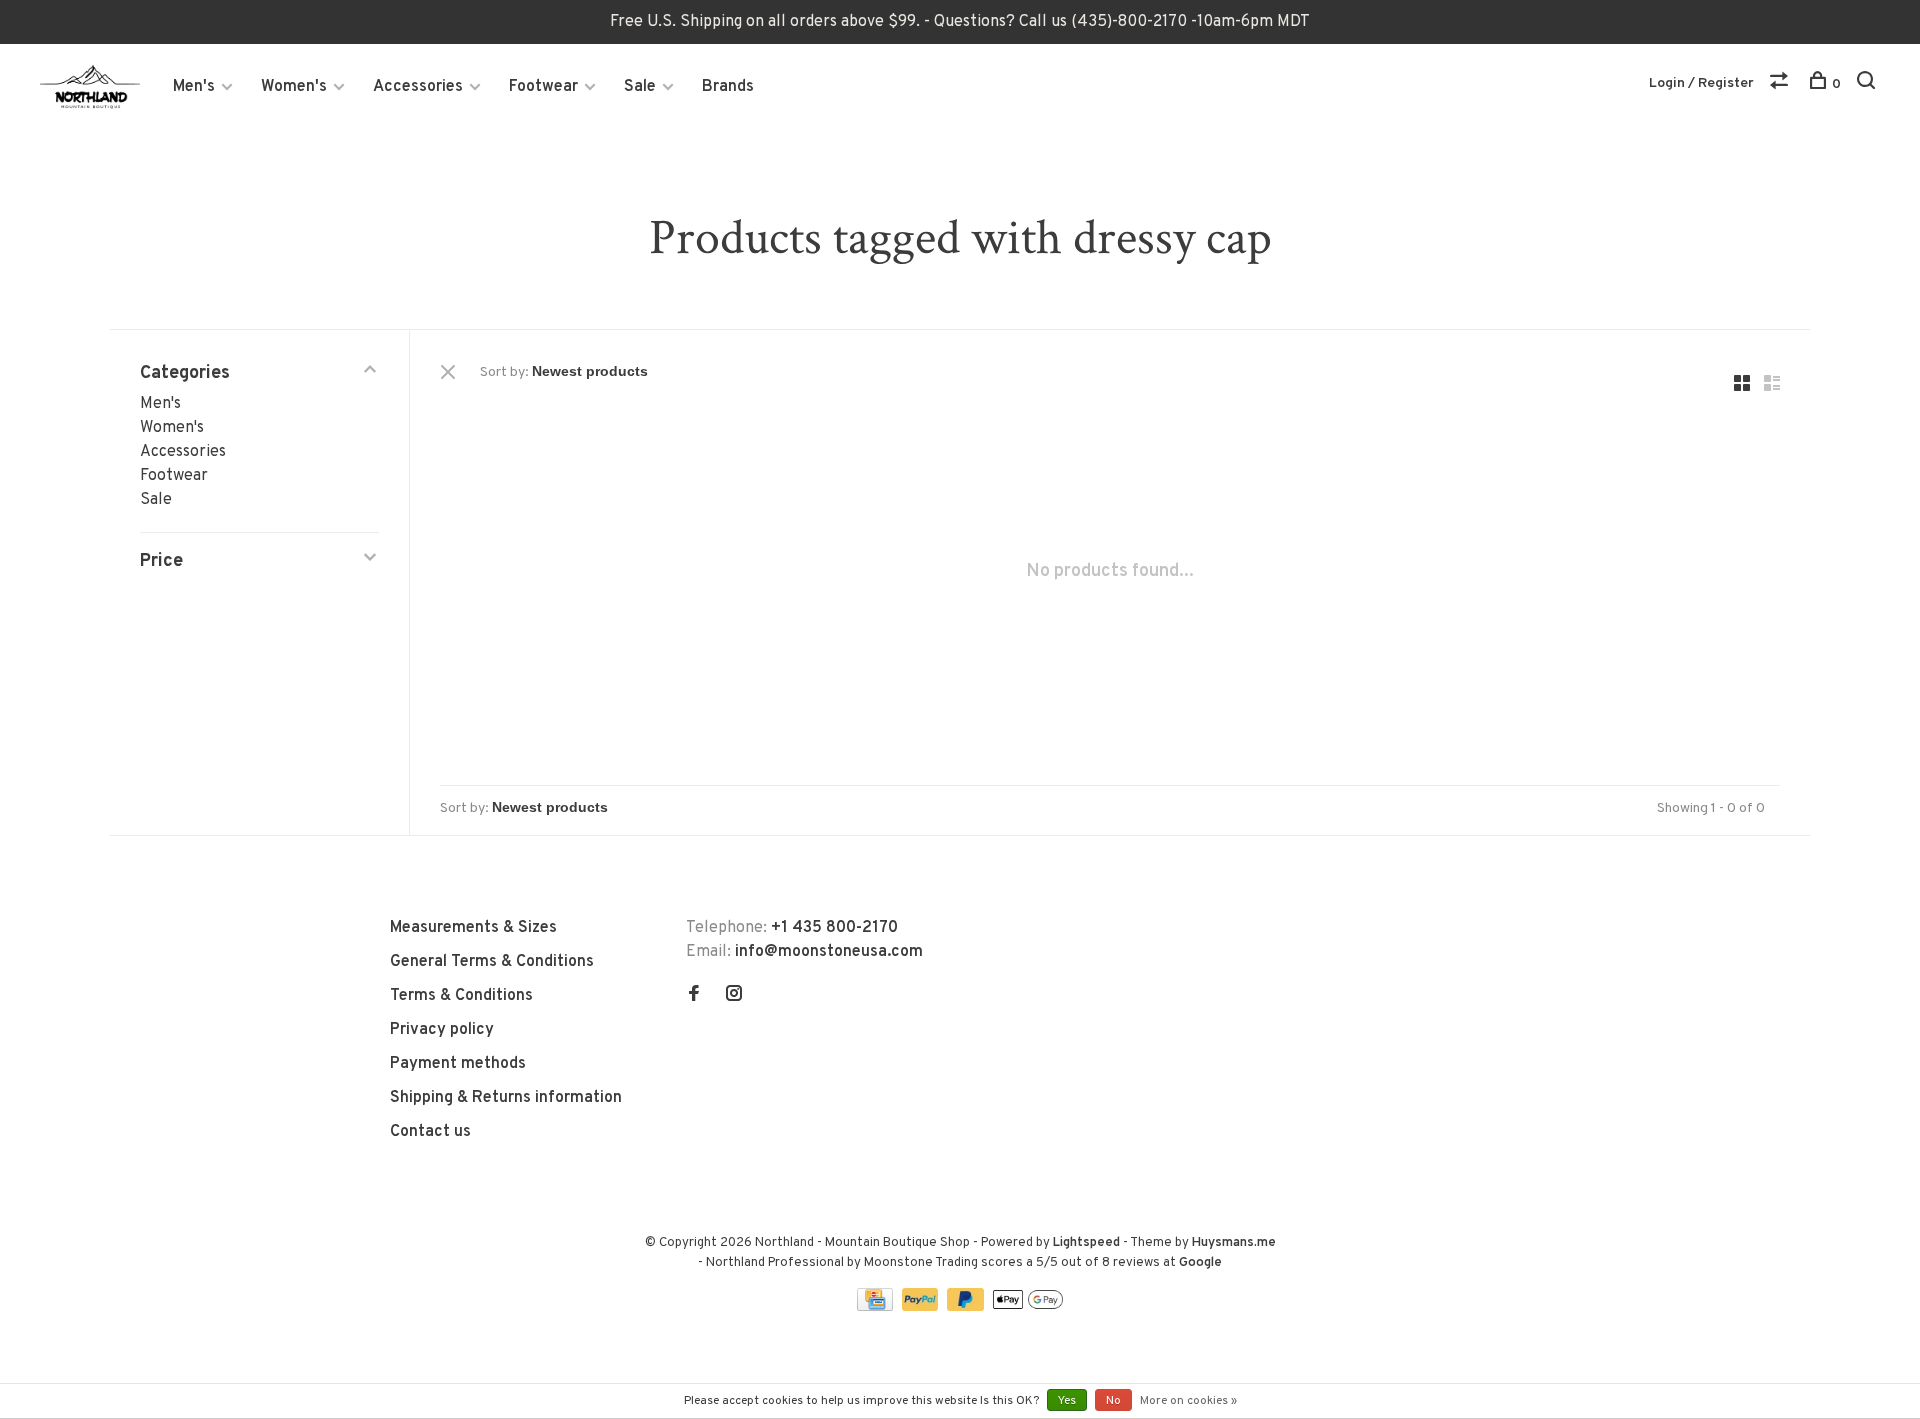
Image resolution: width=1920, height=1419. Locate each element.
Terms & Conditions (461, 996)
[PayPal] (922, 1307)
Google (1200, 1263)
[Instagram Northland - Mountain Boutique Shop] (734, 996)
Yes (1067, 1401)
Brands (728, 87)
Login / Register (1701, 83)
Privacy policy (442, 1030)
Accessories (418, 87)
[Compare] (1781, 84)
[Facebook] (694, 996)
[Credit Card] (877, 1307)
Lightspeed (1086, 1243)
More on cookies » (1188, 1401)
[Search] (1868, 84)
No (1113, 1401)
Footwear (543, 87)
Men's (194, 87)
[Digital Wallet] (1028, 1307)
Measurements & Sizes (473, 928)
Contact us (430, 1132)
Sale (640, 87)
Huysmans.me (1234, 1243)
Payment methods (458, 1064)
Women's (294, 87)
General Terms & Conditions (492, 962)
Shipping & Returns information (506, 1098)
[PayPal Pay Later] (967, 1307)
